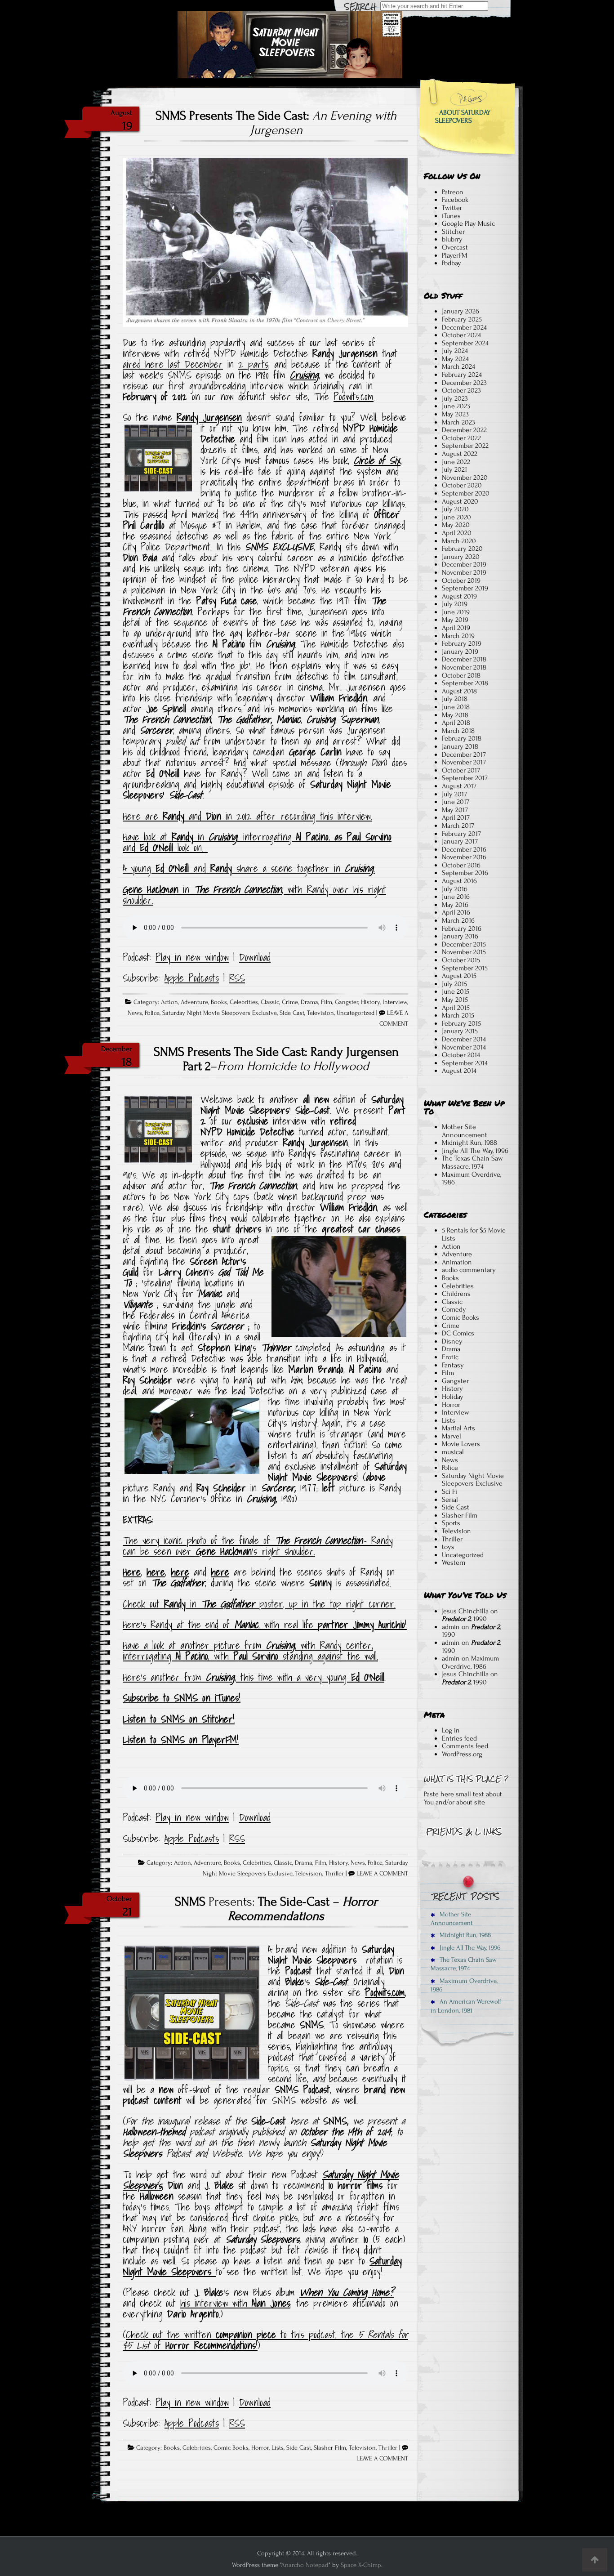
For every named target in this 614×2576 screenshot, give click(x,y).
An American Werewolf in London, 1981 (466, 2006)
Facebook (455, 200)
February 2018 (462, 738)
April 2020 (457, 533)
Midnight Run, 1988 (469, 1143)
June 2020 (456, 517)
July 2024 (455, 351)
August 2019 (459, 596)
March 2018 (458, 731)
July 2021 (454, 469)
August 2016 (459, 881)
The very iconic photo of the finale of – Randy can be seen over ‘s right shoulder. (258, 1546)
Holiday (453, 1397)
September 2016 (465, 873)
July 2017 (454, 794)
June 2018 (456, 707)
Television (320, 1013)
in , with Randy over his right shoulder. (254, 895)
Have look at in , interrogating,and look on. (257, 842)
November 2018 (464, 667)
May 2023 (455, 414)
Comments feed (465, 1746)
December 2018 (464, 659)
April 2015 (456, 1008)
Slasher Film (330, 2448)
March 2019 (458, 636)
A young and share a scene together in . (249, 868)
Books (219, 1002)
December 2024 (464, 327)
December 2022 (464, 430)
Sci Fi (449, 1491)
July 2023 (455, 398)
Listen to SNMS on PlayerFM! (181, 1740)
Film (327, 1002)
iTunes (451, 216)
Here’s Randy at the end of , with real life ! (265, 1625)
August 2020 (460, 501)
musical (453, 1452)
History (370, 1002)
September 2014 (465, 1063)
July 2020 (455, 509)
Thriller (334, 1874)
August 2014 (459, 1071)
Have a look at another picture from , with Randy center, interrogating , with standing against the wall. (250, 1651)
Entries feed (459, 1738)
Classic (270, 1002)
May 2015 (455, 1000)
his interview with (235, 2303)
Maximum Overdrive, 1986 (472, 1179)
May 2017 (455, 810)
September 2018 (465, 683)
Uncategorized (356, 1013)
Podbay (452, 263)
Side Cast (292, 1013)
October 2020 (462, 485)
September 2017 (465, 778)
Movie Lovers (461, 1444)
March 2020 (459, 541)
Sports (451, 1523)
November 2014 (464, 1047)
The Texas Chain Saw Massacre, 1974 (472, 1162)
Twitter (452, 208)
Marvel (452, 1436)
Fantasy (453, 1365)
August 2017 (459, 786)
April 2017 (456, 817)
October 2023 (461, 390)
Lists (278, 2448)
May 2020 (456, 525)
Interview (395, 1002)
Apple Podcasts (192, 978)
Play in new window (192, 957)
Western (454, 1563)
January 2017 (460, 841)
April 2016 (456, 912)
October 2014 (461, 1055)
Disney (452, 1341)
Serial (450, 1500)
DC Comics (458, 1333)
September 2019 (465, 588)
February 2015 (461, 1023)
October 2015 (461, 960)
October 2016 (461, 865)
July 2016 (455, 889)
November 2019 (464, 572)
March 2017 (458, 826)
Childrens (456, 1294)
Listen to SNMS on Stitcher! (179, 1719)
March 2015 (458, 1015)
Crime (290, 1002)
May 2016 (455, 905)
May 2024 (455, 359)
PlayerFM (454, 255)
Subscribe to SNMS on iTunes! (182, 1698)
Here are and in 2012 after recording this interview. (247, 816)
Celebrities (244, 1002)
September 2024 (465, 343)
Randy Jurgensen (209, 417)
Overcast (455, 247)
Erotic (450, 1357)
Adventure (194, 1002)
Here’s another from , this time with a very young (254, 1677)
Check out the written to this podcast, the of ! (265, 2340)
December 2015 (464, 944)
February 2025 (462, 319)
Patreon (453, 192)
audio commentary (469, 1270)
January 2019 (460, 652)
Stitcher (453, 232)
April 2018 (456, 723)
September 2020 (466, 493)
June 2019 (456, 612)
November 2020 (465, 478)
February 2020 (462, 549)
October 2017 (461, 770)
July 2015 (454, 984)
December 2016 (464, 849)
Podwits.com (354, 397)
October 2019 (461, 580)
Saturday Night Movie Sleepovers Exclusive (220, 1013)
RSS (237, 978)
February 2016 (462, 929)
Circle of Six (377, 460)
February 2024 (462, 375)
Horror (260, 2448)
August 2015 (459, 976)
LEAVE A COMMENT (382, 1874)
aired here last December (173, 364)
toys (448, 1547)
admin (451, 1627)
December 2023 (464, 383)
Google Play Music (468, 223)
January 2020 (461, 557)
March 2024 (458, 366)
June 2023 (456, 406)
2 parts (253, 364)
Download (255, 957)
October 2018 (461, 675)
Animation (457, 1262)
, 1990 (464, 1619)
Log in (451, 1730)
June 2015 (456, 991)
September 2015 (465, 968)
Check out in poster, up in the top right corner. (259, 1604)
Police (152, 1013)
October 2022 (461, 438)
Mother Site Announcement (465, 1131)
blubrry (452, 239)
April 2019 (456, 628)
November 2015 (464, 952)
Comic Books (231, 2448)
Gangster (347, 1002)
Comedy (454, 1309)
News (135, 1013)
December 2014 (464, 1039)
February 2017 (461, 834)
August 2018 (459, 691)
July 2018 (455, 699)
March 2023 (458, 422)
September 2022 (465, 446)
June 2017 (456, 802)
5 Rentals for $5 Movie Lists (474, 1234)
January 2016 (460, 936)
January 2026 (460, 311)
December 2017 (464, 754)
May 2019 (455, 620)
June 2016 (456, 897)
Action (169, 1002)
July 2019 (455, 604)
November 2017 (464, 762)
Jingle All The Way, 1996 (475, 1151)
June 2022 (456, 462)
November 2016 (464, 857)
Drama (309, 1002)
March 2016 (458, 920)
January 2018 (460, 746)
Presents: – (276, 1909)
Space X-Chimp (361, 2565)
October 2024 (461, 335)
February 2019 (462, 643)
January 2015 (460, 1031)
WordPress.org (462, 1754)
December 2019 (464, 564)
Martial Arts (458, 1428)
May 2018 (455, 715)
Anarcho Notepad (305, 2565)
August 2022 (460, 454)
